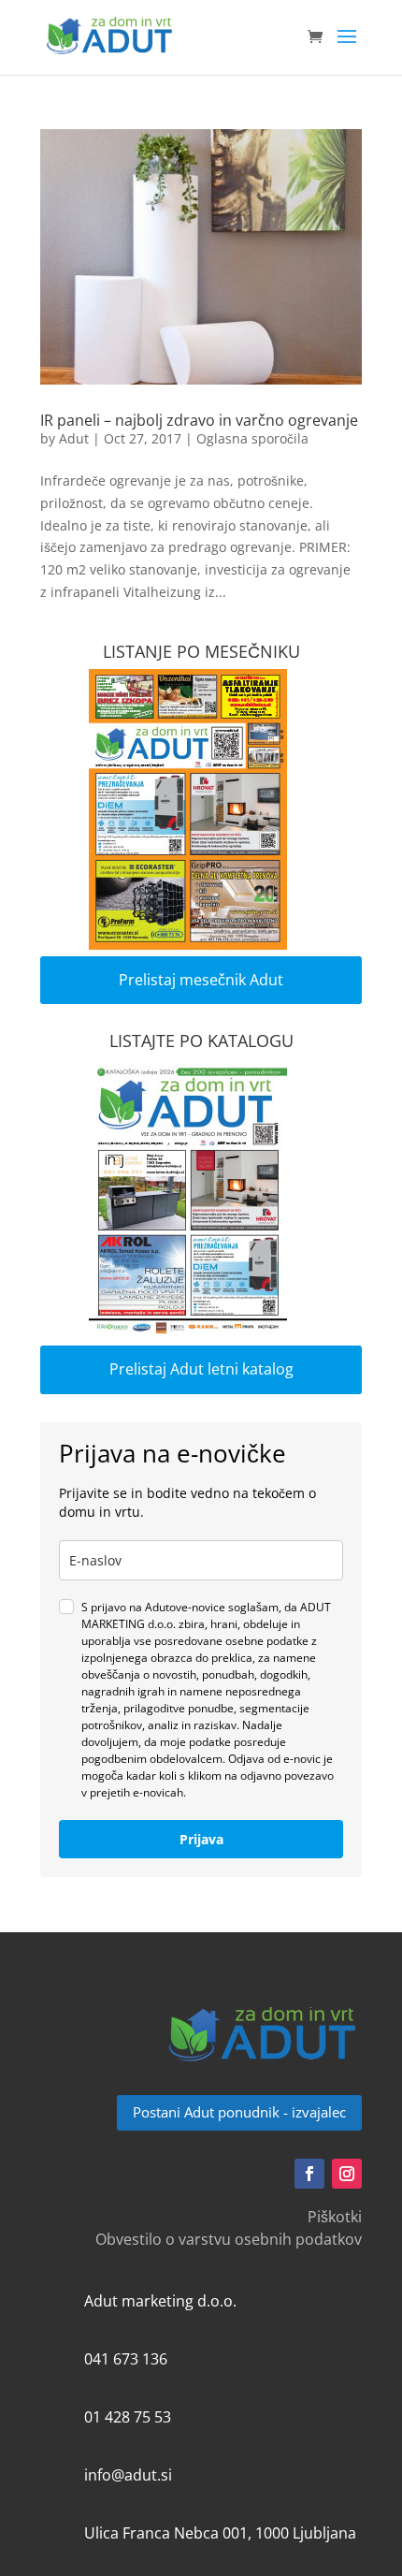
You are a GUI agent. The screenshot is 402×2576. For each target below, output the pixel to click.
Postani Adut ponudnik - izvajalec (239, 2112)
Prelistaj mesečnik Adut (201, 980)
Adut (74, 438)
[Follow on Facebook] (309, 2174)
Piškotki (335, 2217)
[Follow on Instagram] (347, 2174)
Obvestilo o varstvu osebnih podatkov (229, 2239)
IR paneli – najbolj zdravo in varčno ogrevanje (199, 420)
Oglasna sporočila (252, 438)
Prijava (201, 1839)
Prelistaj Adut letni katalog (201, 1369)
